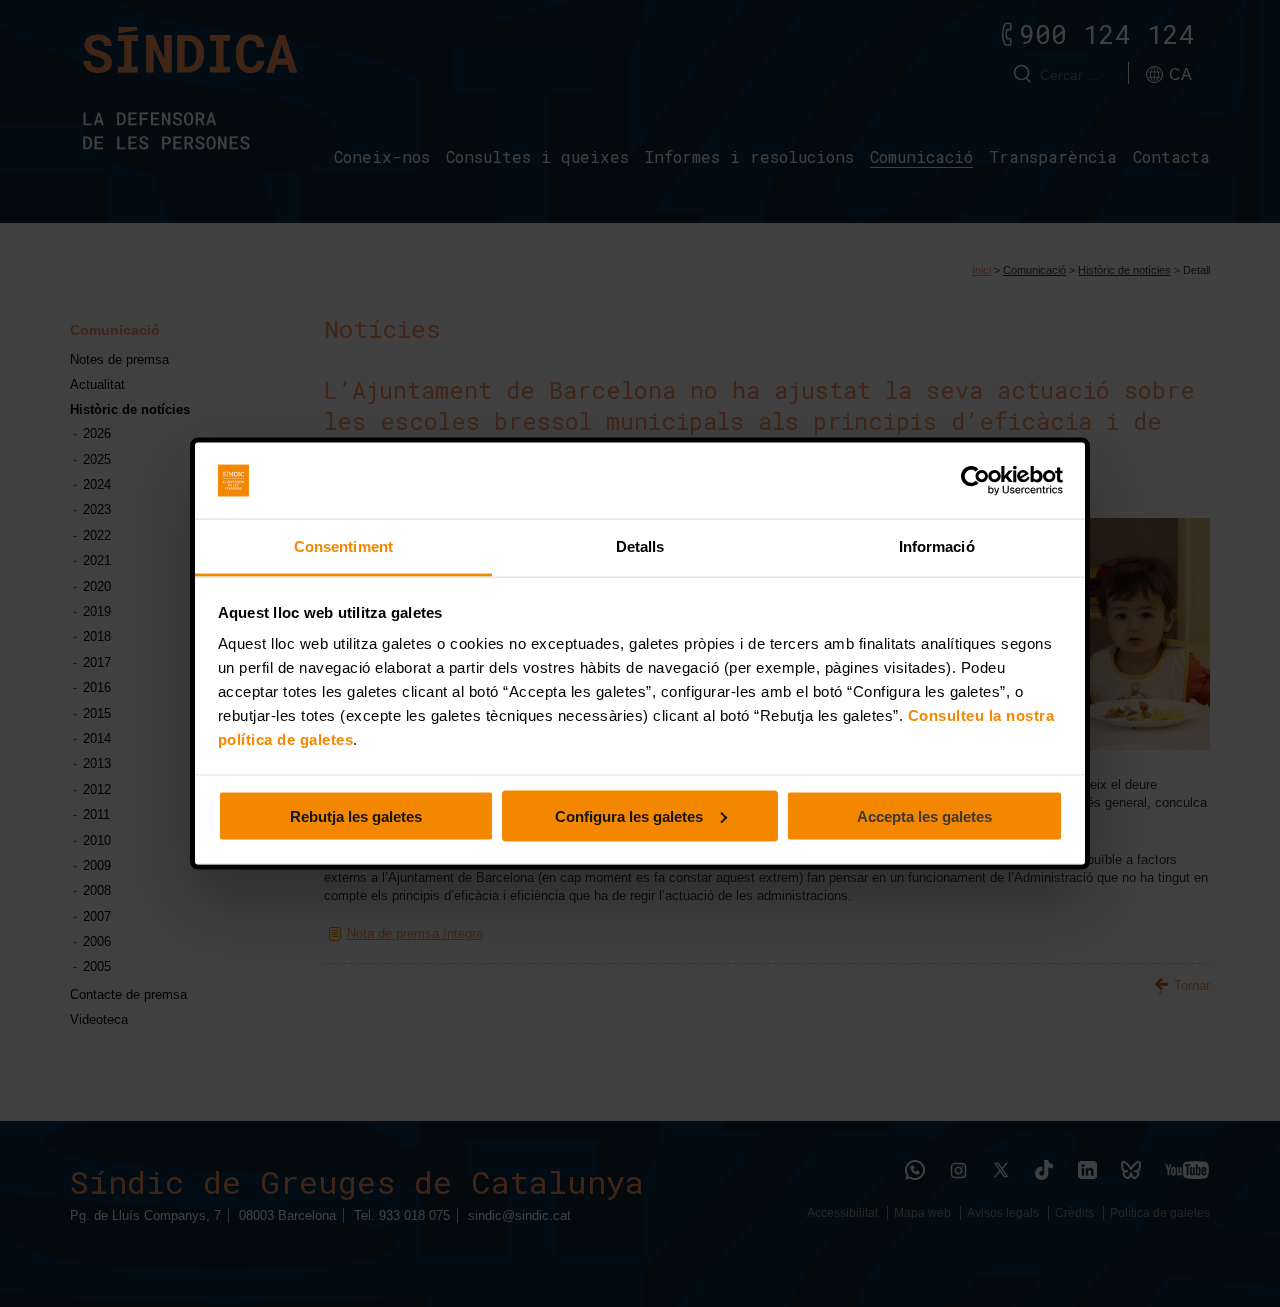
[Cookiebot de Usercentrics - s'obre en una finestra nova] (975, 481)
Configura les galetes (629, 815)
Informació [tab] (937, 546)
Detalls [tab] (640, 546)
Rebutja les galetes (356, 815)
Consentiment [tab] (343, 546)
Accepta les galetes (924, 815)
